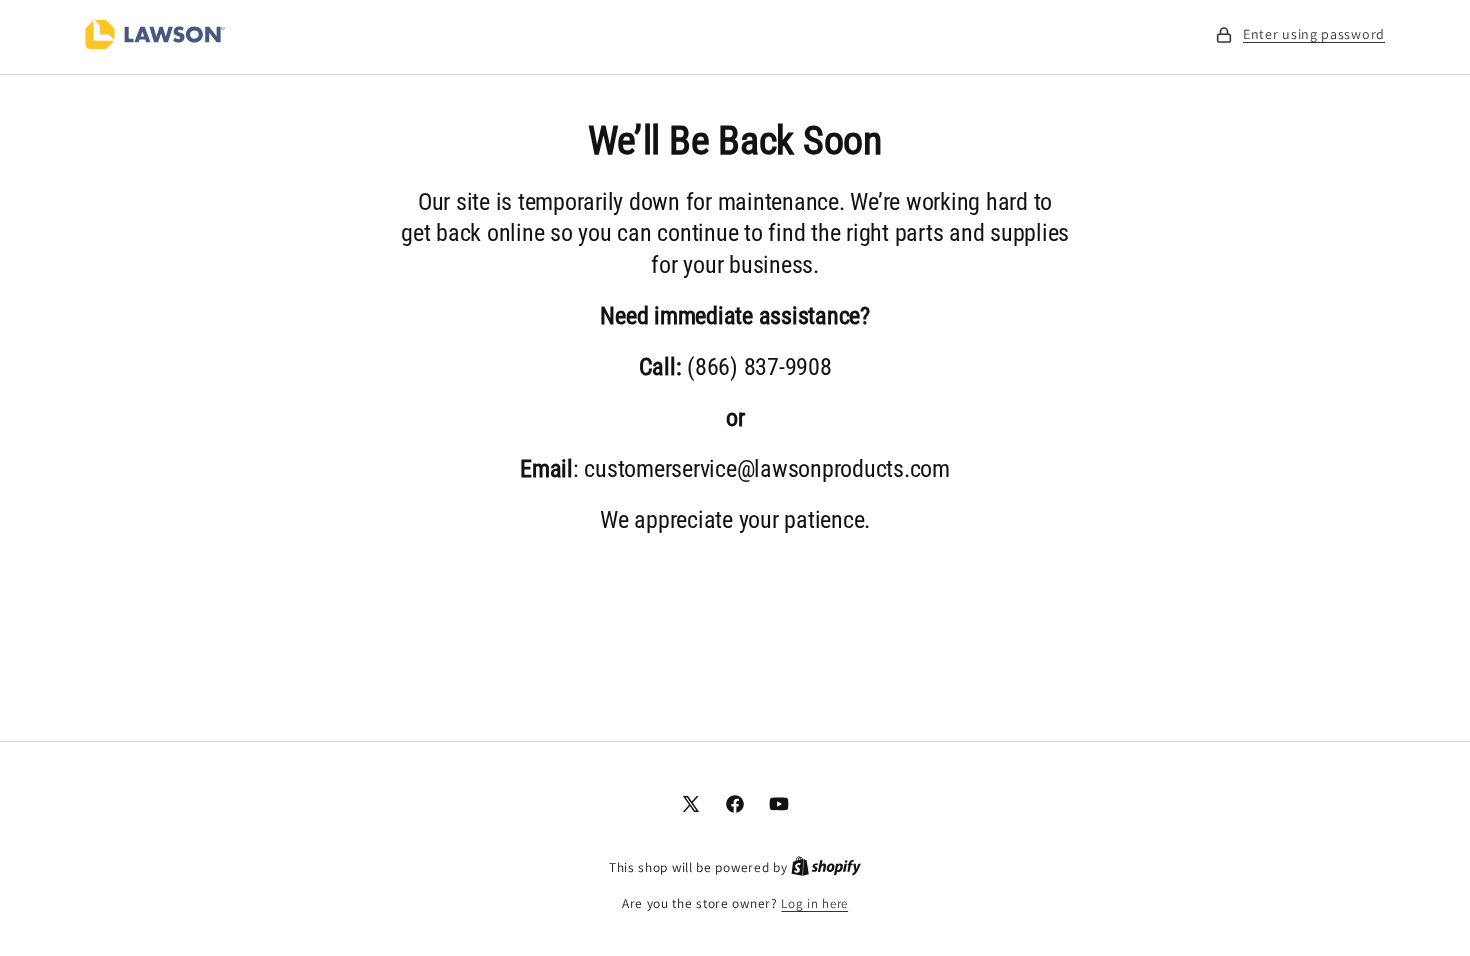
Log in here (814, 903)
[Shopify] (826, 867)
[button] (1300, 34)
